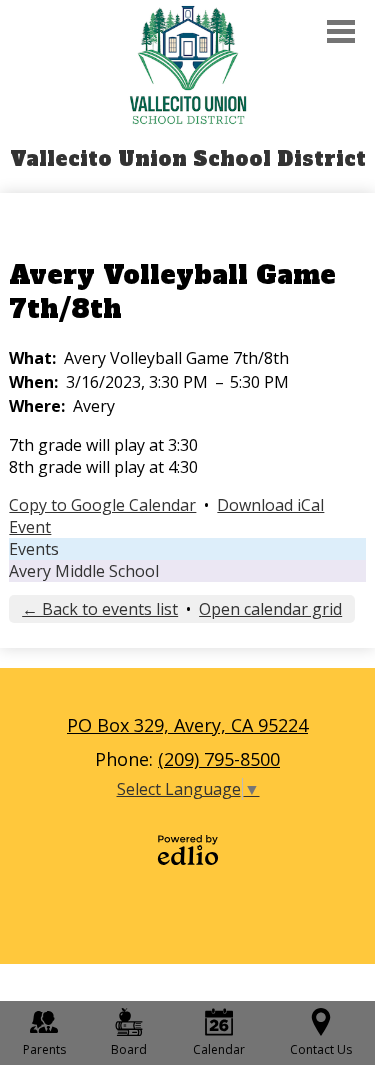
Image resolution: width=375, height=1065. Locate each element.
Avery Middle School (84, 571)
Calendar (219, 1049)
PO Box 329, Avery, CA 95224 (187, 725)
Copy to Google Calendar (102, 505)
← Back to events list (100, 609)
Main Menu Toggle (341, 31)
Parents (44, 1049)
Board (129, 1049)
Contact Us (321, 1049)
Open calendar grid (270, 609)
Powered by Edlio (188, 850)
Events (34, 549)
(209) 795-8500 (219, 759)
